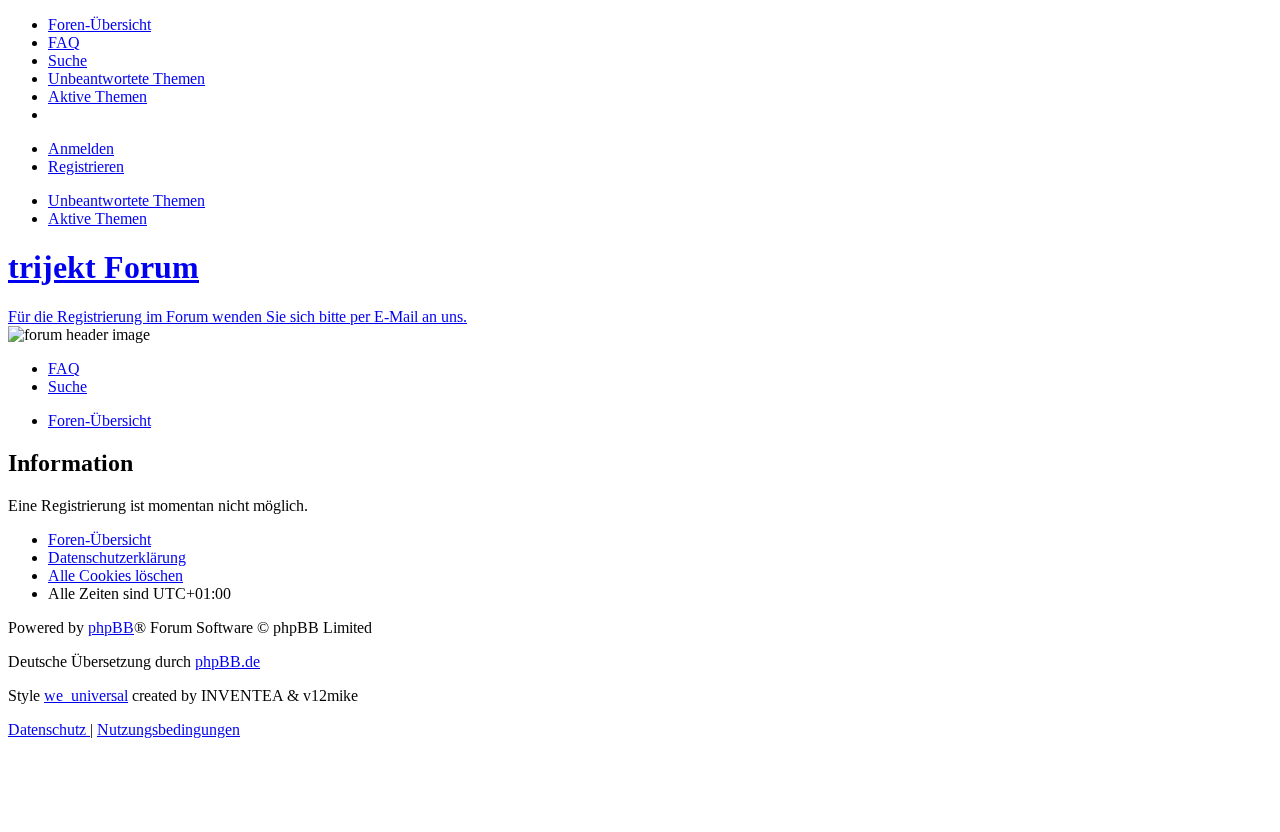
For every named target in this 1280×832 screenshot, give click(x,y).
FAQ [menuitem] (64, 368)
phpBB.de (227, 661)
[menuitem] (99, 24)
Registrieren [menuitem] (86, 166)
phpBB (111, 627)
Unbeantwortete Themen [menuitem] (126, 200)
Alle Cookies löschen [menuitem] (115, 575)
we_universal (86, 695)
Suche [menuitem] (67, 386)
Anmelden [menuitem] (81, 148)
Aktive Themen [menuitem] (97, 218)
